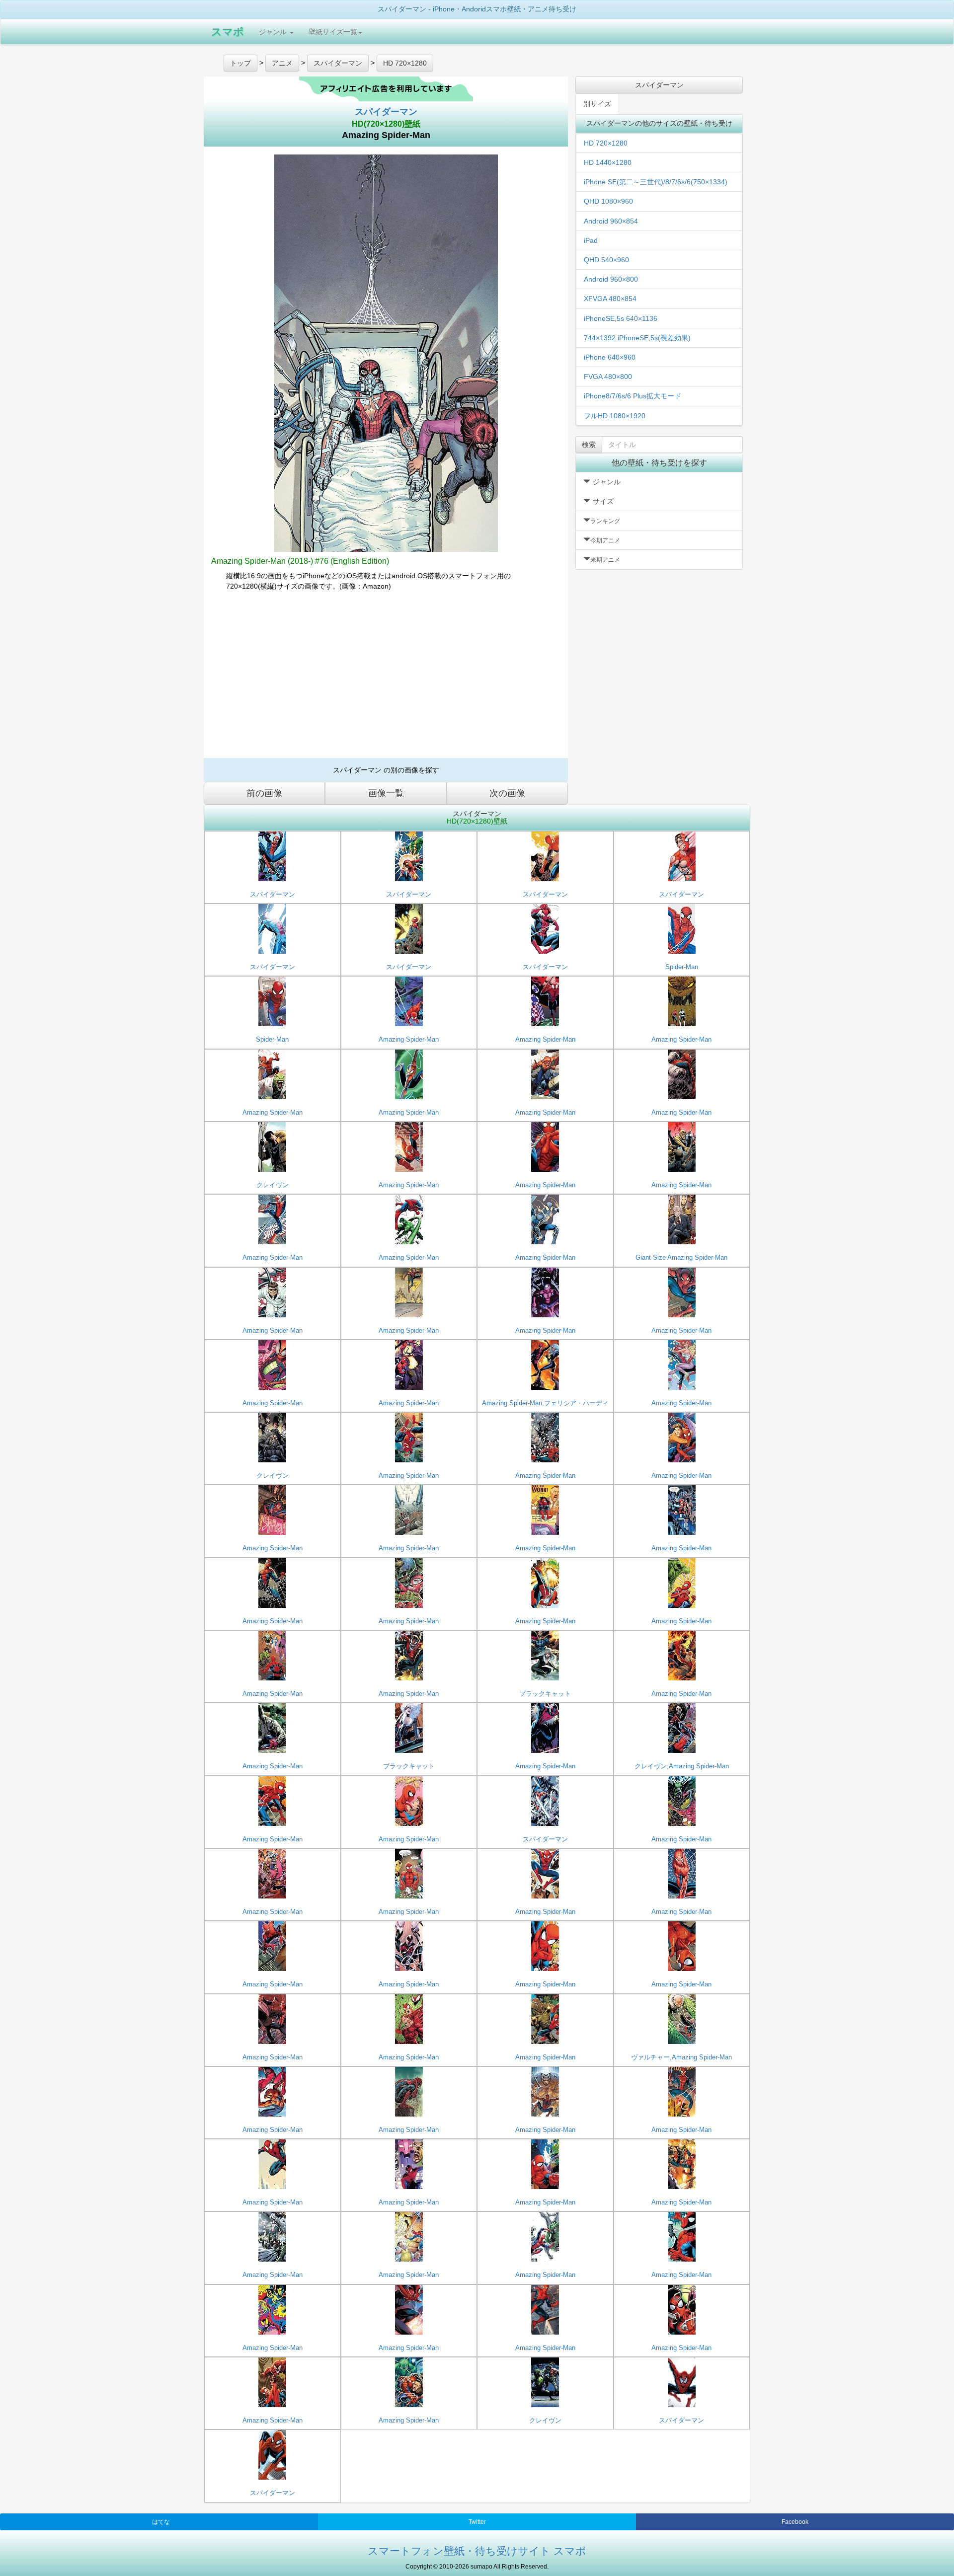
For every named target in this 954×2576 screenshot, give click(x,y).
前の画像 (264, 793)
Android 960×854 (611, 221)
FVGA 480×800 (608, 377)
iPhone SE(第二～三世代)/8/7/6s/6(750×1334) (656, 182)
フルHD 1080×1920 (615, 416)
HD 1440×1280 (608, 162)
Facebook (795, 2522)
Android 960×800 (611, 279)
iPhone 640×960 (610, 357)
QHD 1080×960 (608, 201)
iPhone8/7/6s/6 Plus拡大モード (633, 396)
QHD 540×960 (606, 260)
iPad (591, 240)
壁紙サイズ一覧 (333, 32)
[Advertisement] (386, 679)
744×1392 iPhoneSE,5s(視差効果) (637, 338)
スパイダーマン (386, 112)
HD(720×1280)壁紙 (386, 124)
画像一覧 (386, 793)
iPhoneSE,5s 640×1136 (621, 318)
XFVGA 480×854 (610, 299)
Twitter (477, 2522)
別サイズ (597, 104)
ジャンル (274, 32)
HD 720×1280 (606, 143)
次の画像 (507, 793)
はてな (161, 2522)
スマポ (228, 32)
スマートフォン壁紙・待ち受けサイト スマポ (477, 2551)
